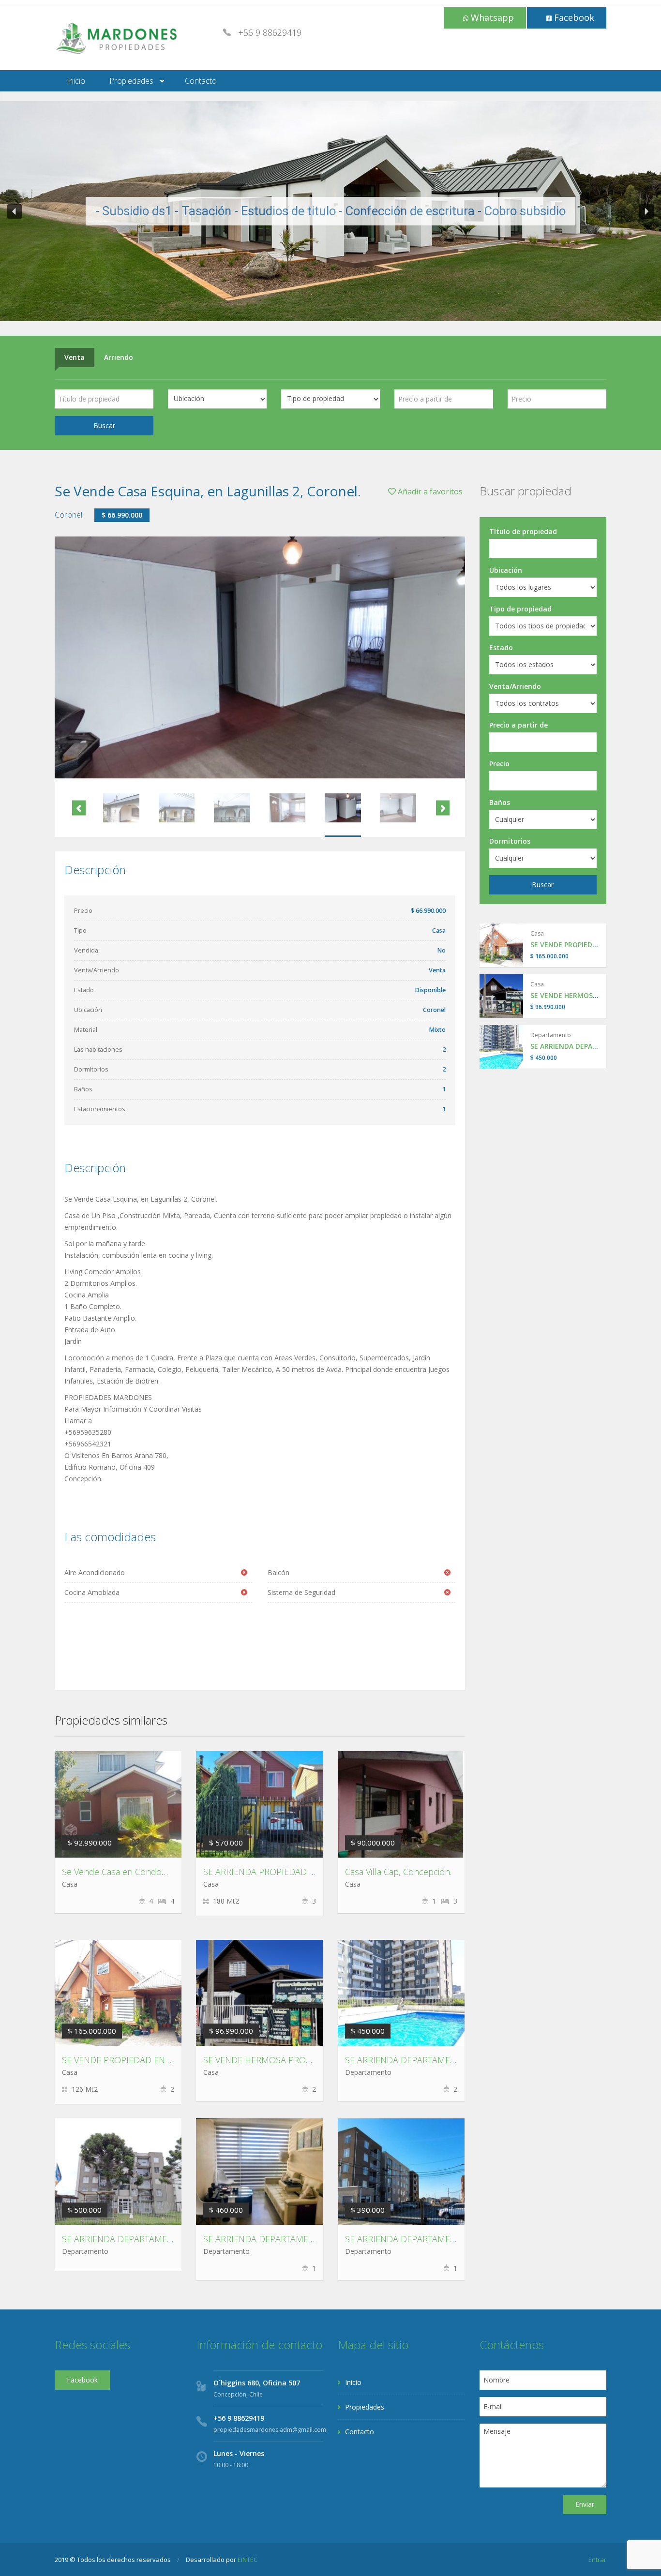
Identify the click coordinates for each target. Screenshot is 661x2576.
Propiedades (131, 81)
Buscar (104, 425)
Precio (499, 764)
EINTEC (248, 2560)
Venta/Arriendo (515, 686)
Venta (75, 357)
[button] (15, 211)
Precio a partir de (518, 725)
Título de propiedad (523, 531)
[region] (330, 211)
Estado (501, 648)
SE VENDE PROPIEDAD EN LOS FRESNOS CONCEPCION (171, 2060)
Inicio (76, 81)
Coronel (68, 515)
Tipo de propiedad (520, 609)
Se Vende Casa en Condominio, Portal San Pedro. (159, 1872)
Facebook (573, 17)
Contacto (201, 81)
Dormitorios (510, 841)
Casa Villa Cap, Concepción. (398, 1872)
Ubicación (506, 570)
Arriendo (119, 357)
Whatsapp (491, 17)
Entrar (597, 2560)
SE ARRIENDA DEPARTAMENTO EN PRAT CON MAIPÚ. (309, 2239)
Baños (500, 802)
